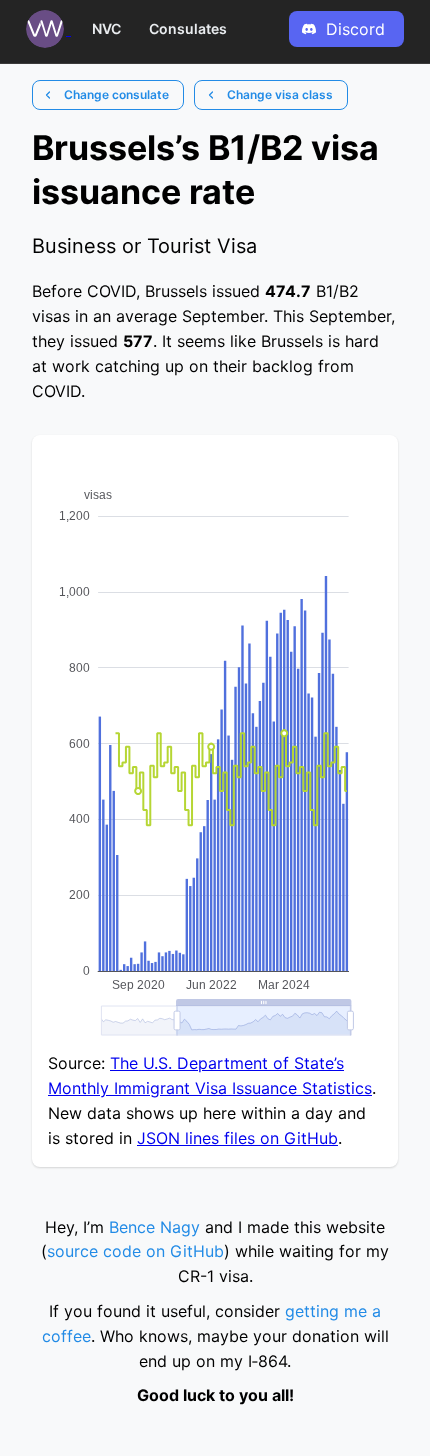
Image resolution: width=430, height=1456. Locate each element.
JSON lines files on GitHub (237, 1138)
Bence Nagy (154, 1227)
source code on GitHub (135, 1251)
